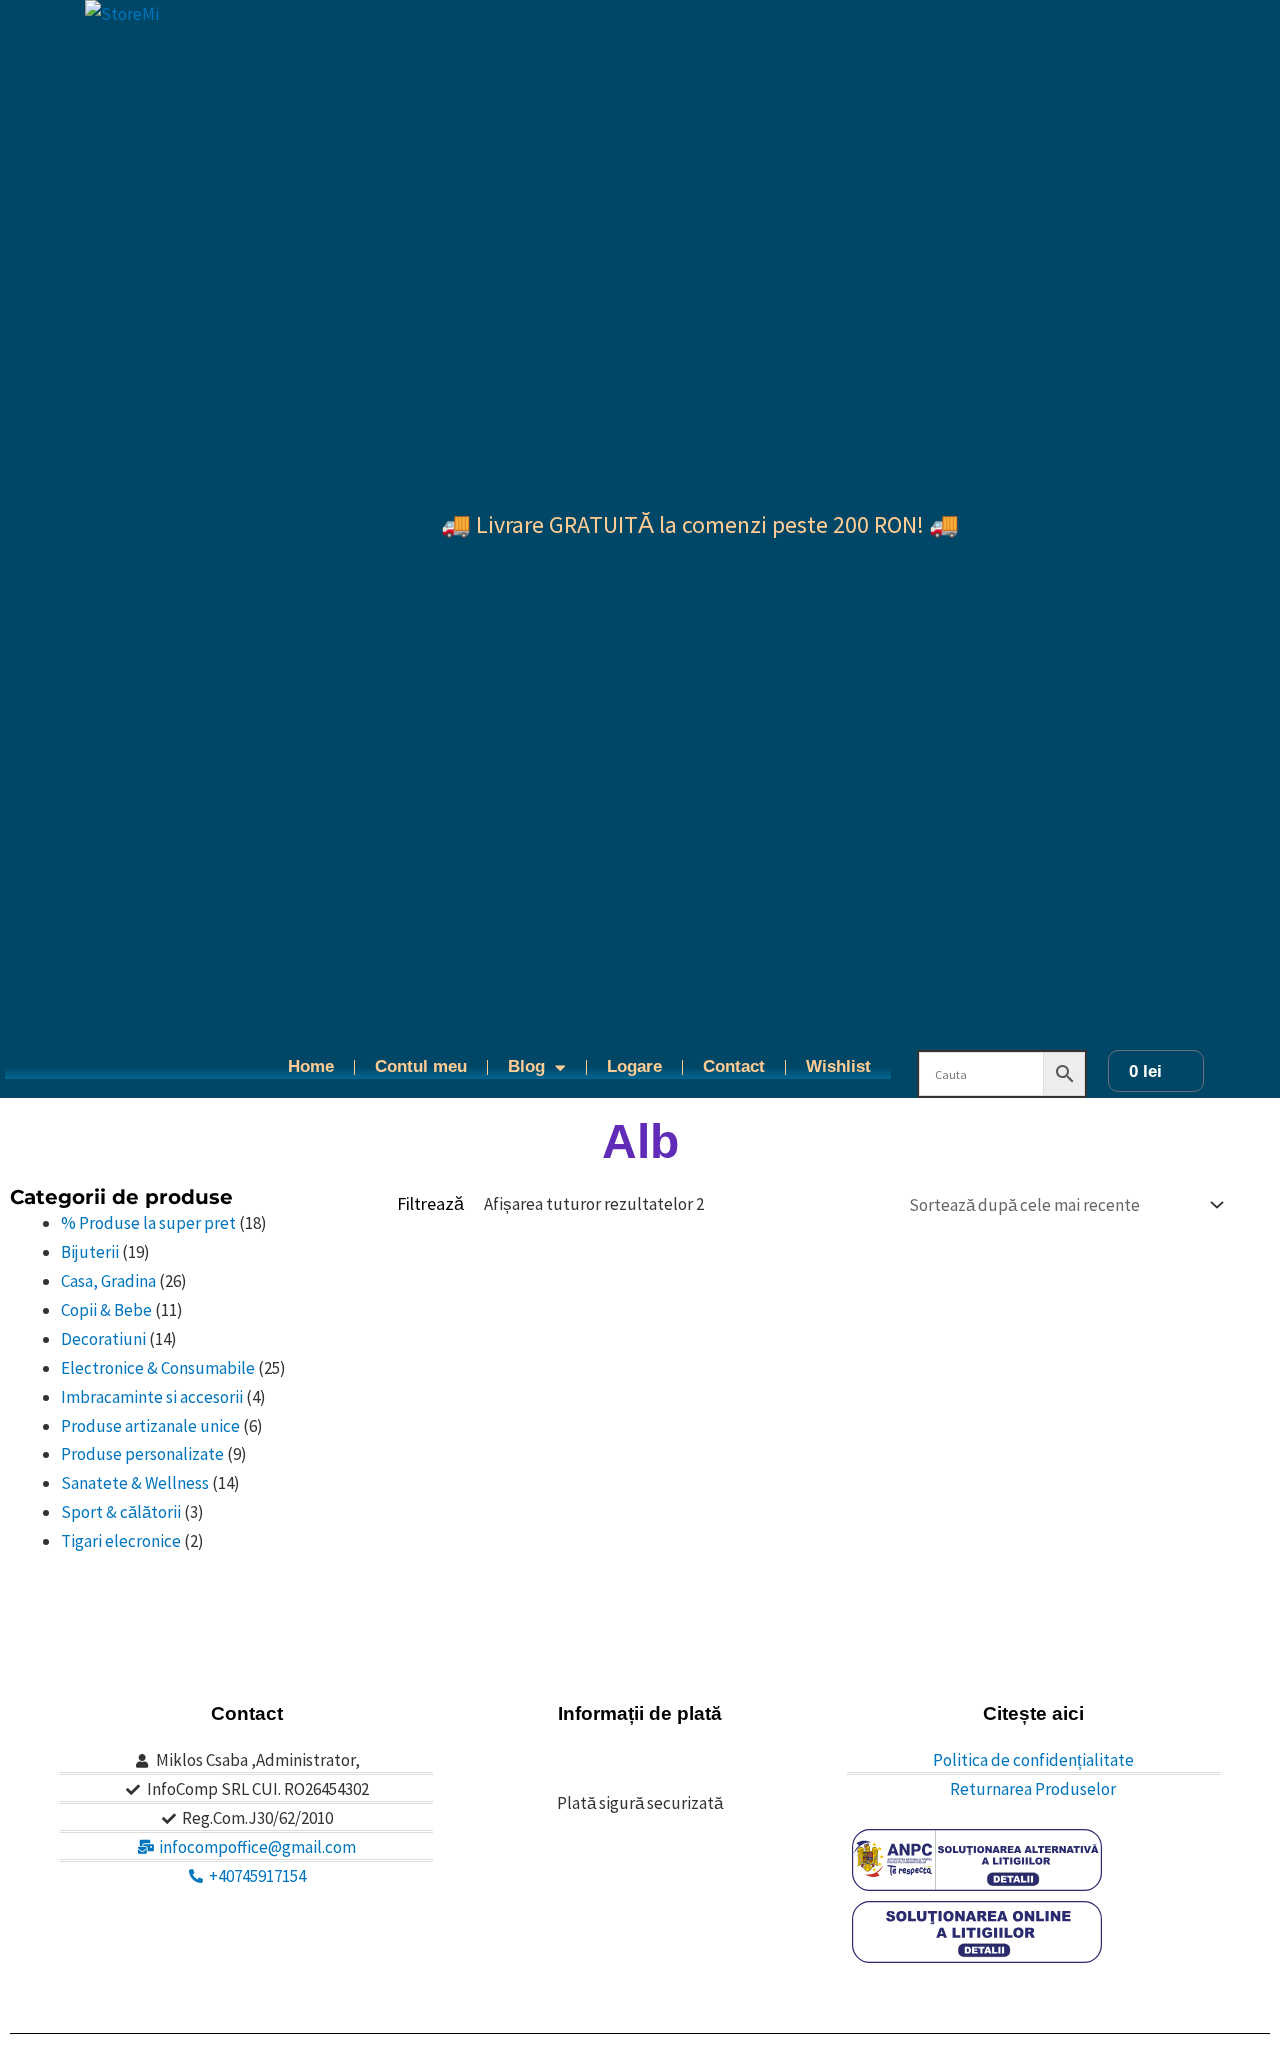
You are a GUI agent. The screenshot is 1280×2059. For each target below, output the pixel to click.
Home (311, 1066)
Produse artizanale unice (150, 1426)
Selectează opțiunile (476, 1623)
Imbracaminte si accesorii (152, 1397)
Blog (526, 1066)
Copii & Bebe (106, 1310)
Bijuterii (90, 1252)
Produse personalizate (142, 1454)
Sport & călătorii (121, 1512)
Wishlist (838, 1066)
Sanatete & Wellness (135, 1483)
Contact (734, 1066)
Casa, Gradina (108, 1281)
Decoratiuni (103, 1339)
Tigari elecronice (121, 1541)
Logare (634, 1066)
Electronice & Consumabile (158, 1368)
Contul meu (421, 1066)
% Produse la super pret (148, 1223)
